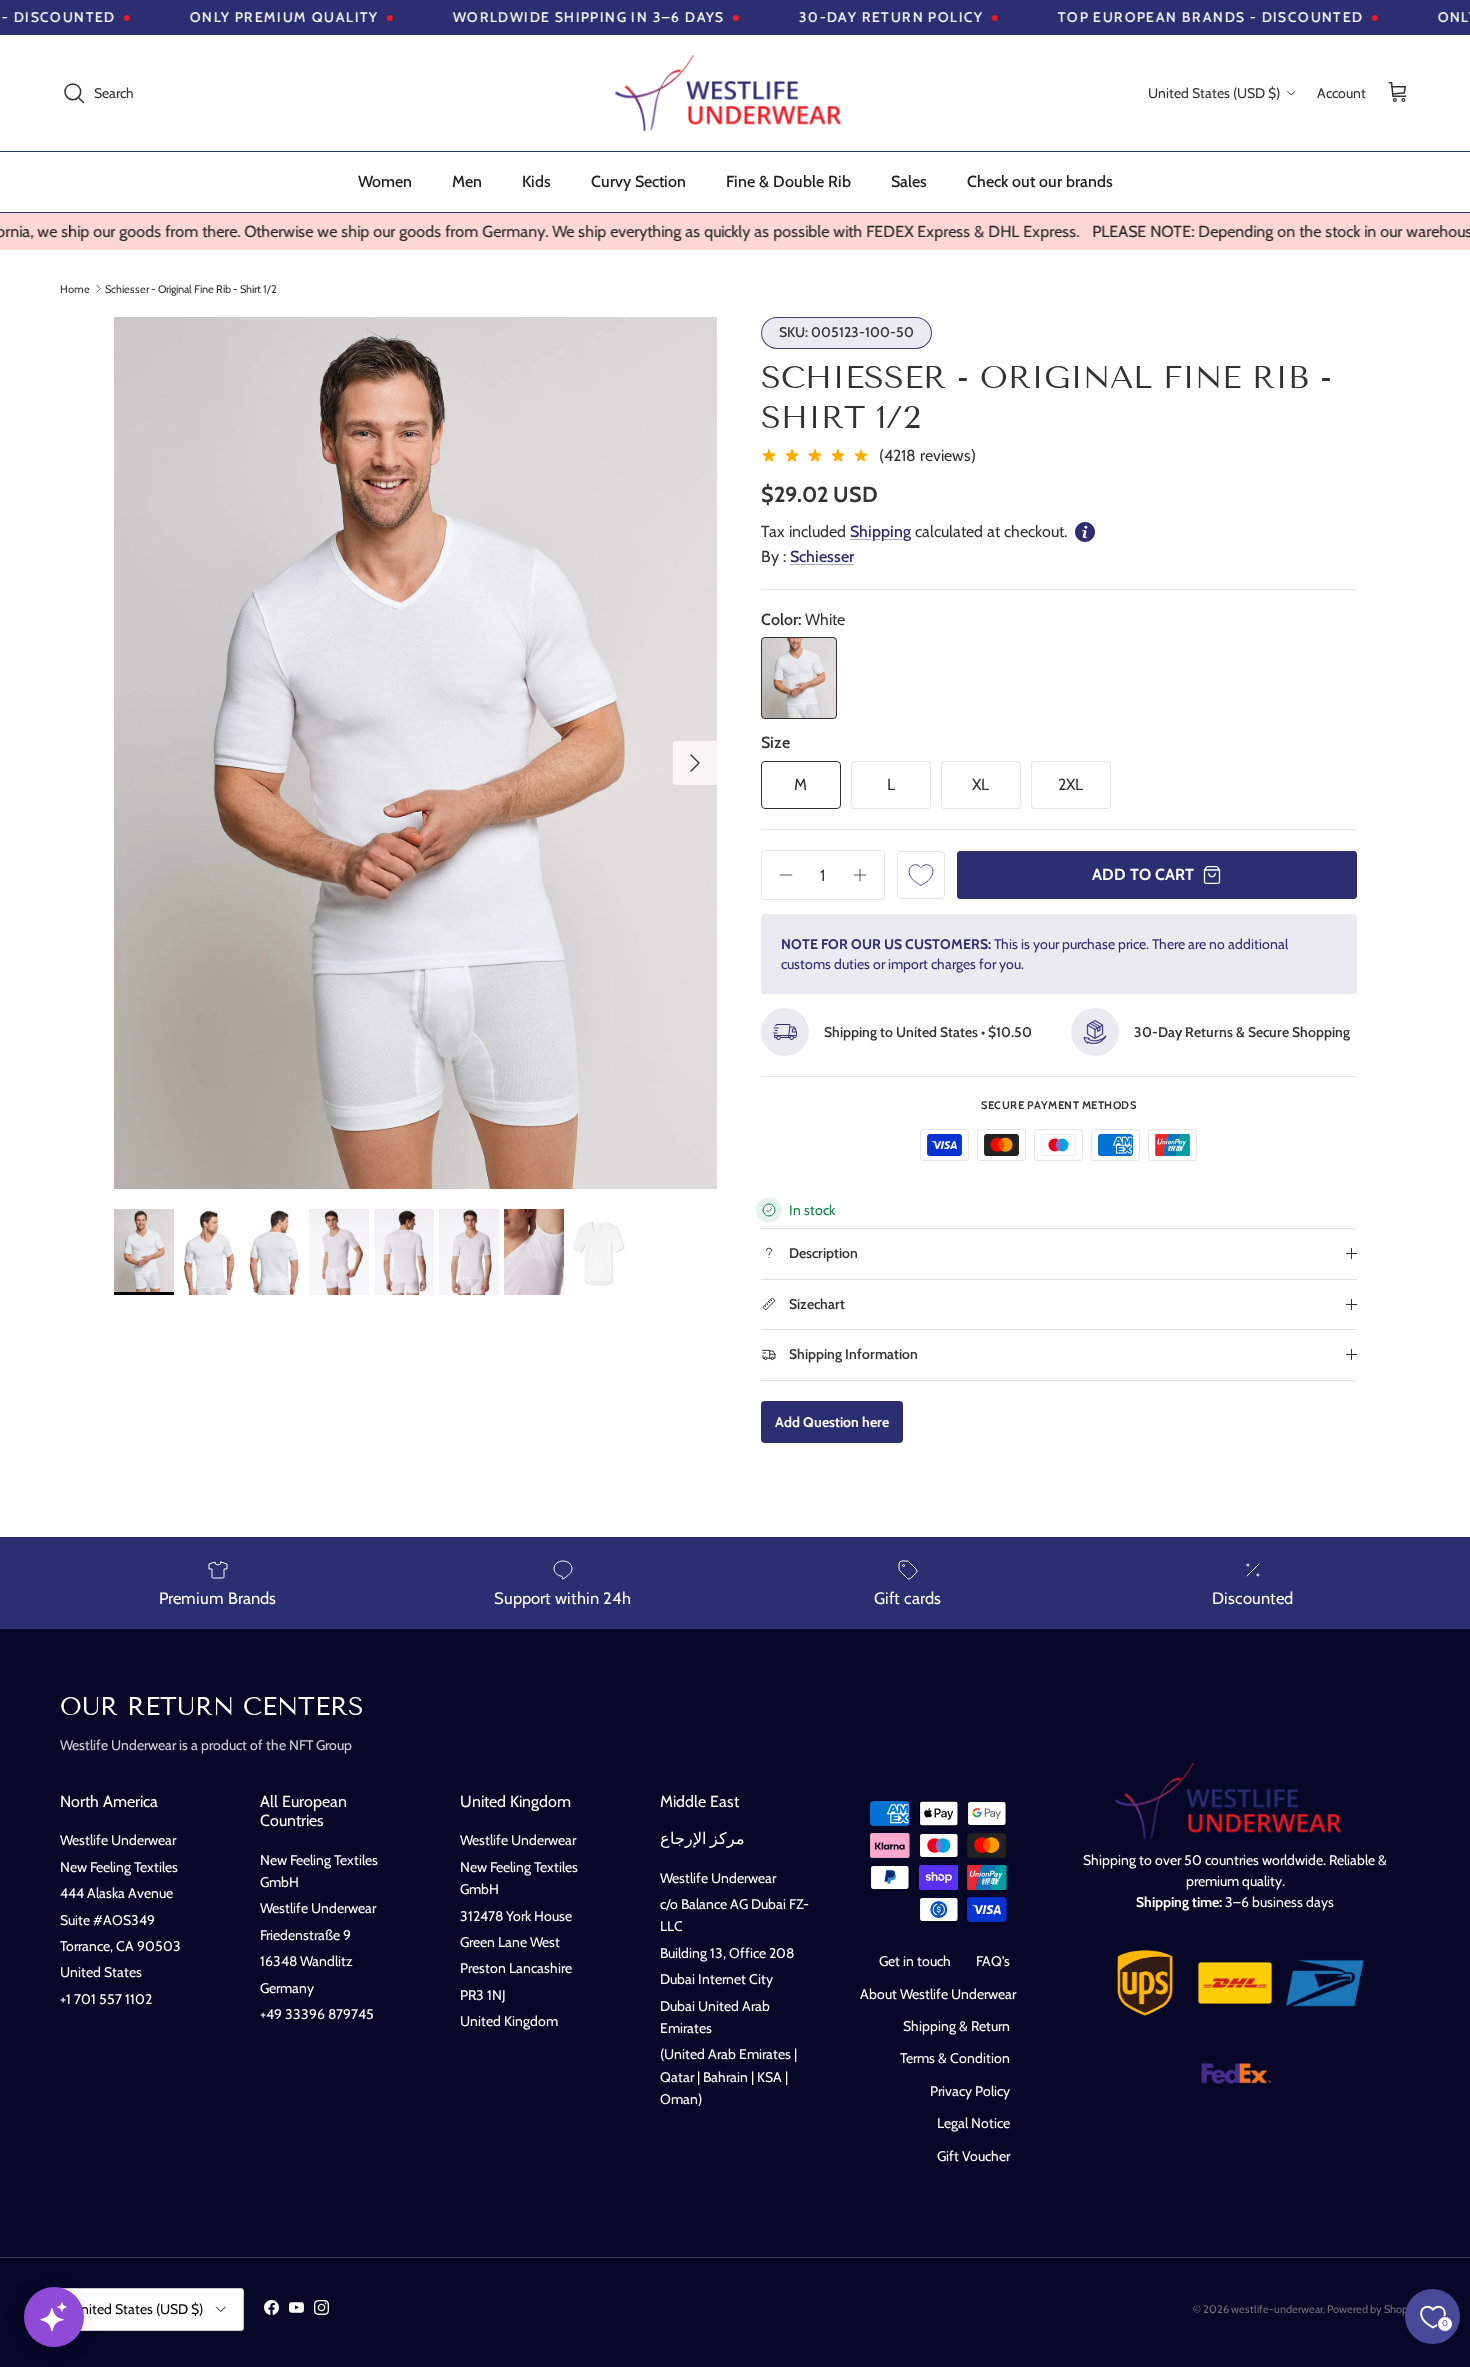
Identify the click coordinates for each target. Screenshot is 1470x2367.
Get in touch (915, 1961)
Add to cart (1143, 874)
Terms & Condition (955, 2058)
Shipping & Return (956, 2026)
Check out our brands (1040, 181)
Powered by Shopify (1373, 2309)
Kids (536, 181)
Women (385, 181)
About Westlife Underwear (938, 1994)
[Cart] (1398, 93)
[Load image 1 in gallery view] (415, 753)
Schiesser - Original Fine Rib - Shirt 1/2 (191, 288)
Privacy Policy (970, 2091)
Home (75, 288)
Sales (909, 181)
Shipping (880, 531)
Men (467, 181)
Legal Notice (973, 2123)
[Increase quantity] (867, 875)
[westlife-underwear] (735, 93)
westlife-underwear (1277, 2309)
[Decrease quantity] (779, 875)
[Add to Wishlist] (921, 875)
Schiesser (822, 556)
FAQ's (993, 1961)
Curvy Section (638, 181)
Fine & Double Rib (788, 181)
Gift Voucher (973, 2156)
